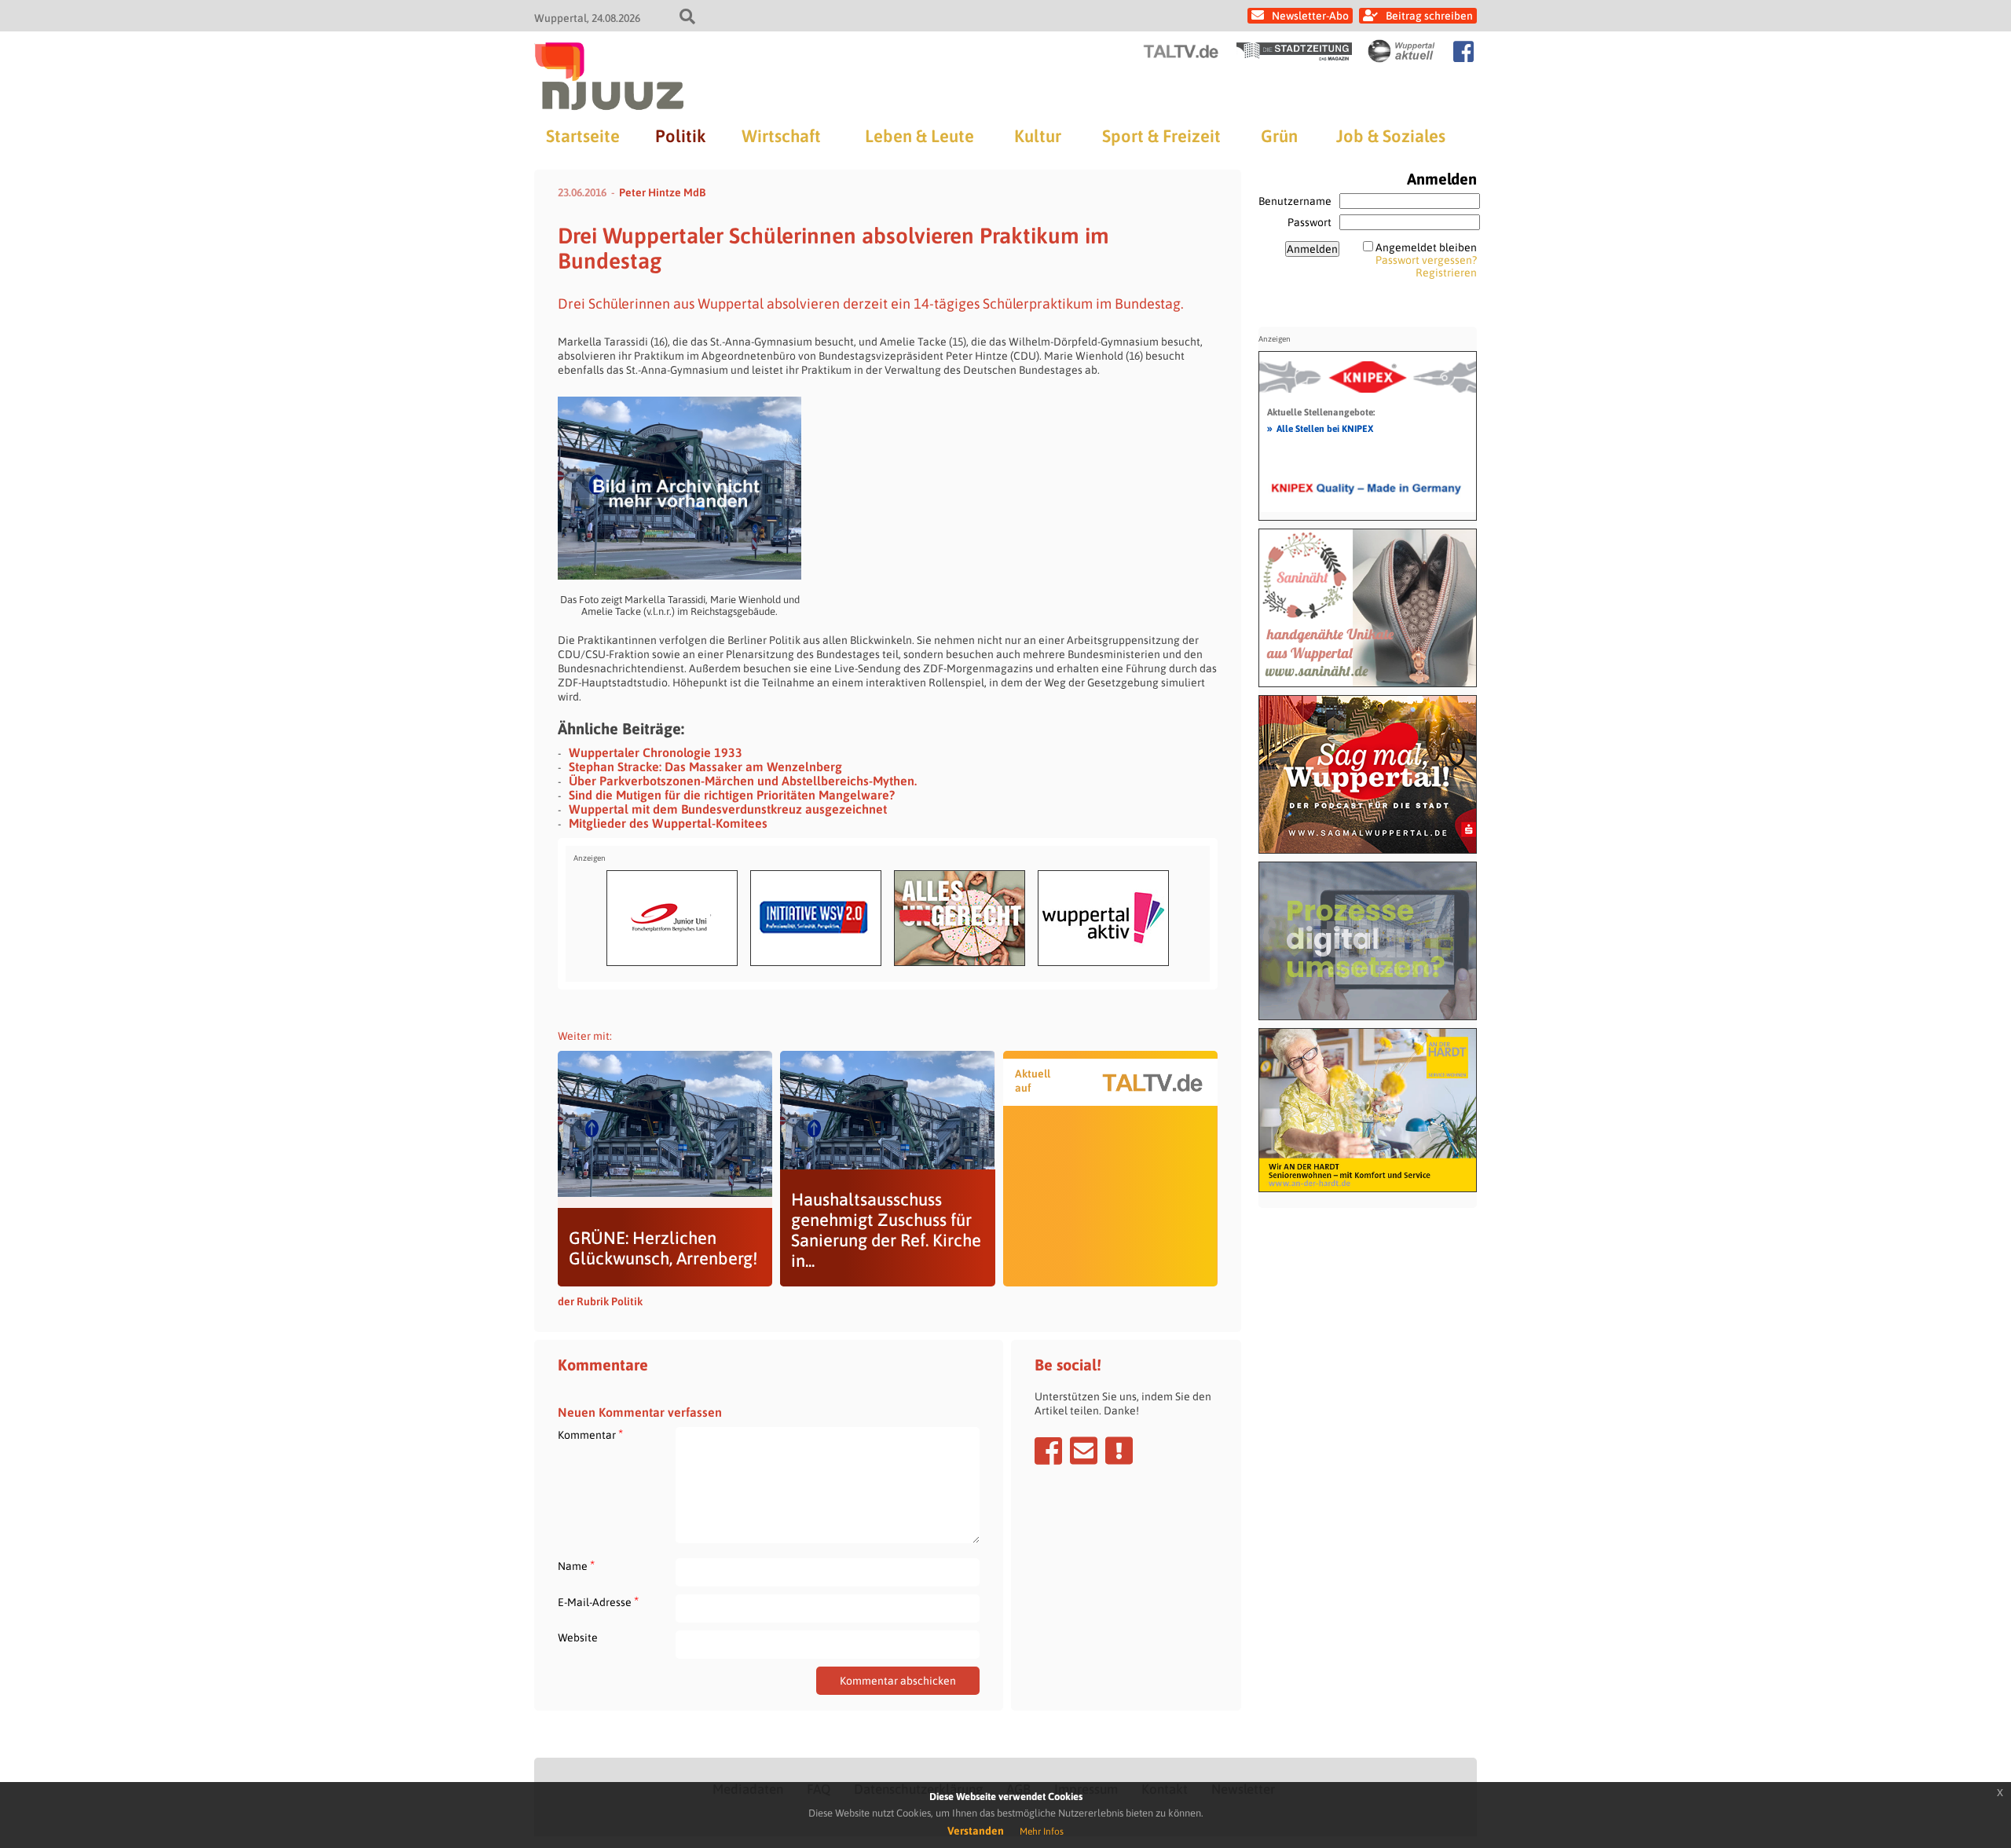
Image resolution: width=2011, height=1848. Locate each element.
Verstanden (976, 1831)
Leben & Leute (919, 136)
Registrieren (1446, 273)
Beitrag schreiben (1429, 16)
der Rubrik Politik (600, 1301)
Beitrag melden (1119, 1451)
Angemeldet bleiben (1426, 247)
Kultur (1038, 136)
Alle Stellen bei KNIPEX (1320, 428)
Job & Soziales (1391, 136)
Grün (1279, 136)
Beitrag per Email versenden (1084, 1451)
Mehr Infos (1042, 1832)
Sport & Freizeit (1161, 136)
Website (578, 1638)
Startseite (583, 136)
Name (576, 1566)
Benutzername (1295, 201)
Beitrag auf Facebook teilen (1048, 1451)
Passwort (1310, 222)
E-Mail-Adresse (598, 1602)
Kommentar (590, 1434)
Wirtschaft (781, 136)
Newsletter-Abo (1310, 16)
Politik (680, 136)
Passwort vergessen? (1426, 260)
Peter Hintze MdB (662, 192)
